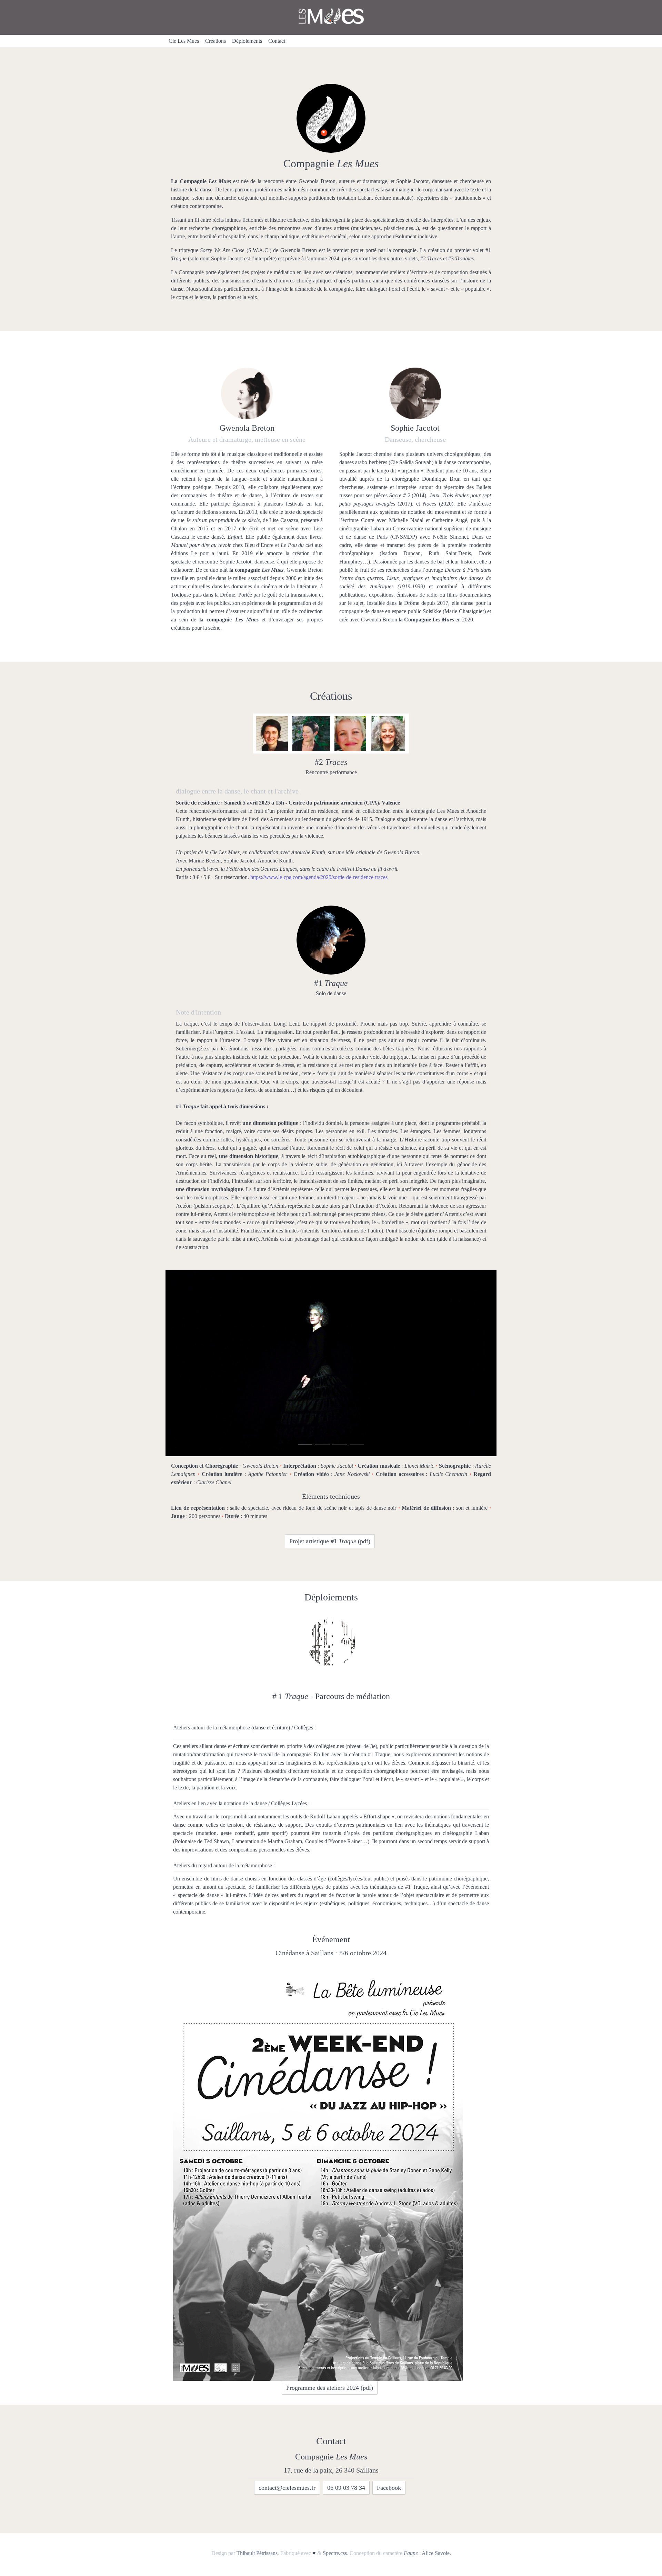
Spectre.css (335, 2553)
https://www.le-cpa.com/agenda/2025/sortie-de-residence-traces (319, 877)
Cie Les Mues (184, 41)
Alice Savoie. (436, 2553)
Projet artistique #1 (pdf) (330, 1541)
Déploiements (247, 41)
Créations (215, 41)
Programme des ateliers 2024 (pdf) (330, 2388)
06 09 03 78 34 (346, 2488)
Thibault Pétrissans (257, 2553)
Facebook (389, 2488)
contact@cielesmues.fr (287, 2488)
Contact (277, 41)
